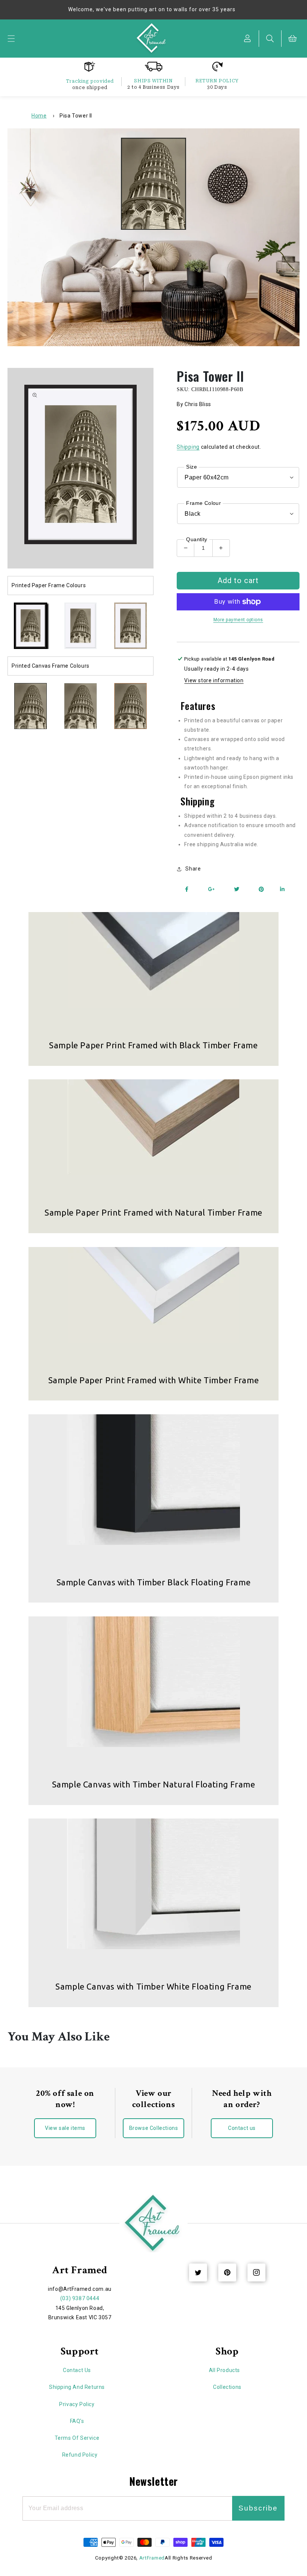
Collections (227, 2387)
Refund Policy (80, 2455)
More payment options (238, 620)
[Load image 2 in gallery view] (80, 626)
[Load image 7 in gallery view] (130, 706)
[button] (11, 39)
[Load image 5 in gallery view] (31, 706)
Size (192, 467)
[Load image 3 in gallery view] (130, 626)
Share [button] (193, 869)
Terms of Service (77, 2438)
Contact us (242, 2128)
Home (39, 116)
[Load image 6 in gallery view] (80, 706)
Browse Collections (154, 2128)
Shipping (188, 447)
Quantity (197, 539)
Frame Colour (203, 503)
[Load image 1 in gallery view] (31, 626)
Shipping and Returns (77, 2387)
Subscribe (258, 2508)
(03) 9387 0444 (80, 2298)
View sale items (65, 2128)
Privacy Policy (77, 2404)
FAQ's (77, 2421)
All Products (224, 2370)
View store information (214, 680)
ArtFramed (152, 2558)
